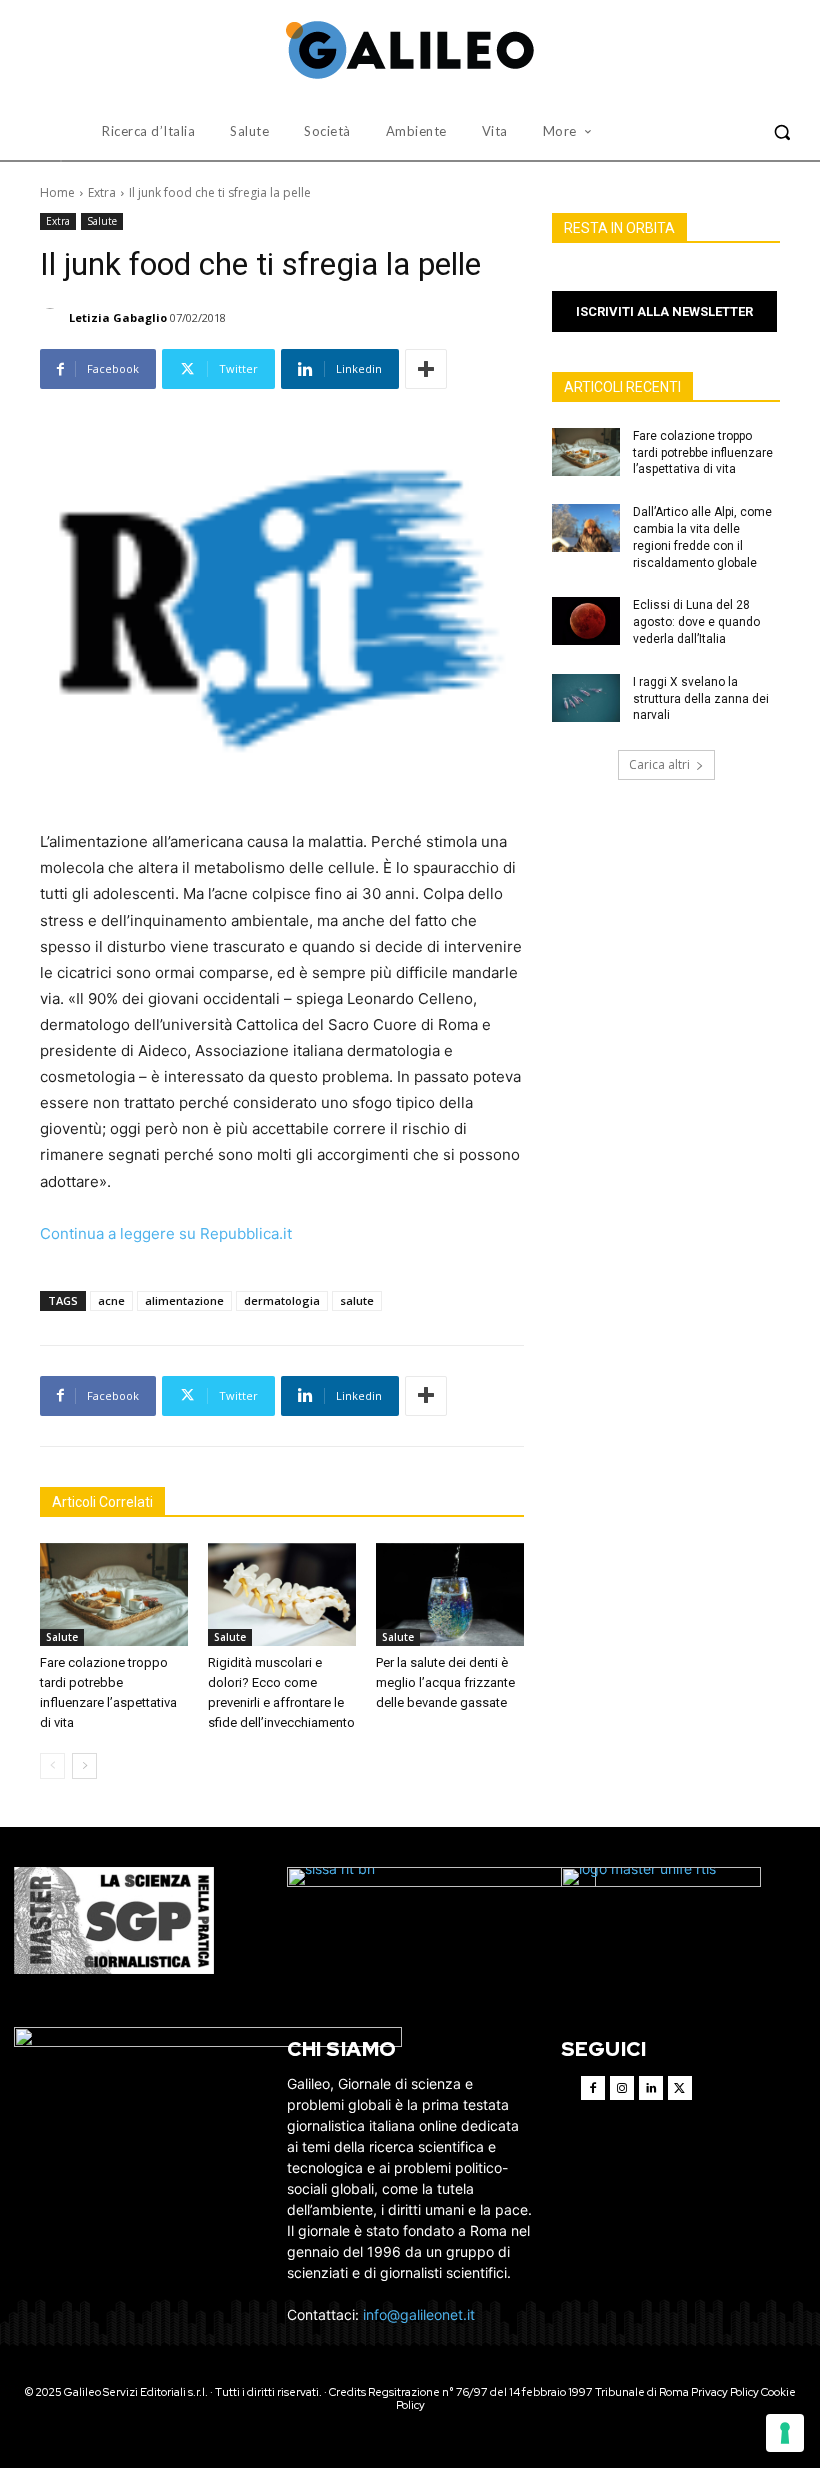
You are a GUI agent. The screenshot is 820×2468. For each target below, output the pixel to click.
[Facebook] (593, 2088)
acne (111, 1300)
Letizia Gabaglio (118, 317)
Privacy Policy (725, 2392)
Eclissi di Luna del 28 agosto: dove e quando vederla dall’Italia (696, 622)
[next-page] (84, 1766)
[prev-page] (52, 1766)
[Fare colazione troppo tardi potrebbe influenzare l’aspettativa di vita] (114, 1595)
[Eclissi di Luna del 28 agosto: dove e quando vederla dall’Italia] (586, 621)
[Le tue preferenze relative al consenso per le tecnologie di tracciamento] (785, 2433)
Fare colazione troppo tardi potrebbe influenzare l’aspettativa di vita (703, 453)
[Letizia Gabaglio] (53, 318)
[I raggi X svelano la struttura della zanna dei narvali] (586, 698)
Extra (102, 192)
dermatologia (282, 1300)
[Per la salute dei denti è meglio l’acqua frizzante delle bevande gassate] (450, 1595)
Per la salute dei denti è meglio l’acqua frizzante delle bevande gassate (445, 1682)
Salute (102, 221)
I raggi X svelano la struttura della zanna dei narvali (701, 699)
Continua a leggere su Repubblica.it (166, 1233)
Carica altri (659, 764)
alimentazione (184, 1300)
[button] (782, 132)
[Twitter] (680, 2088)
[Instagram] (622, 2088)
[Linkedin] (651, 2088)
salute (357, 1300)
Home (57, 192)
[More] (426, 369)
